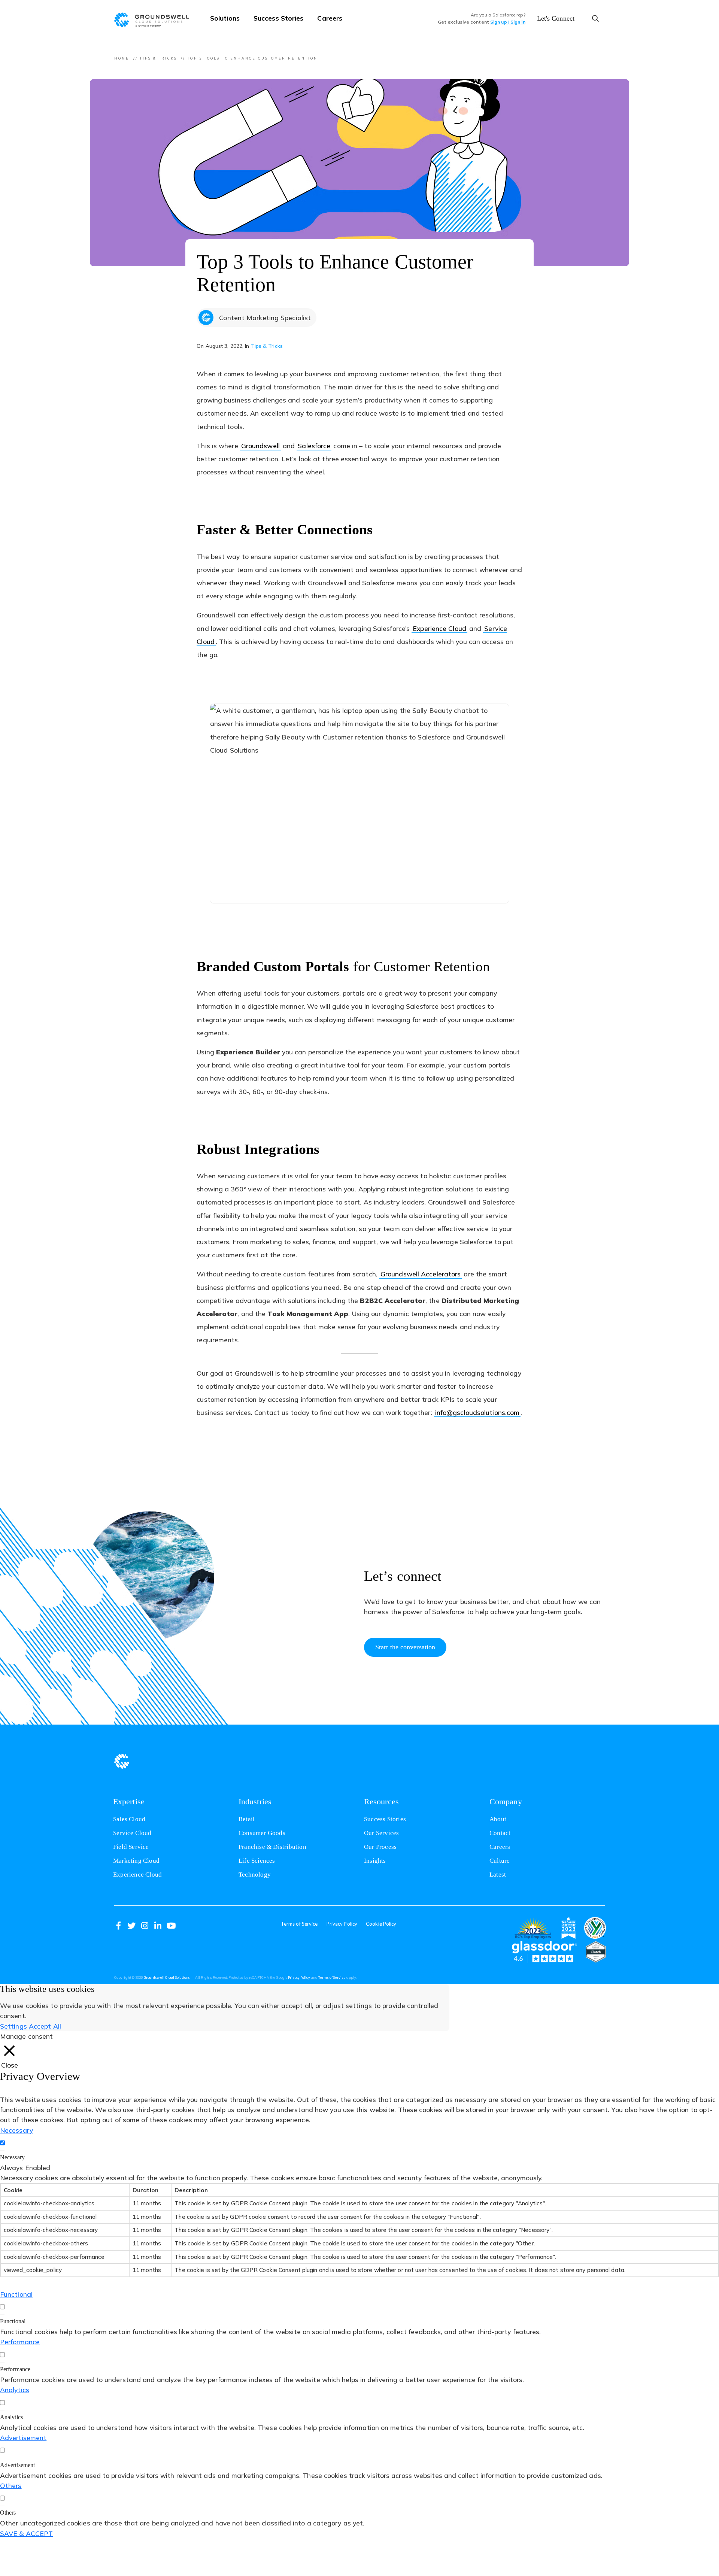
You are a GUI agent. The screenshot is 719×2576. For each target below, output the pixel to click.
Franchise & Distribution (272, 1847)
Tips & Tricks (158, 58)
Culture (500, 1861)
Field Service (131, 1847)
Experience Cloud (439, 628)
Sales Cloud (129, 1819)
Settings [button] (13, 2026)
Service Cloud (132, 1833)
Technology (255, 1875)
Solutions (225, 18)
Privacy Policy (342, 1924)
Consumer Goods (262, 1833)
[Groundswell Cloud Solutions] (155, 19)
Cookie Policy (381, 1924)
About (498, 1819)
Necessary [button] (16, 2130)
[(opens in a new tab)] (533, 1928)
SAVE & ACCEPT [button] (26, 2533)
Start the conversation (405, 1647)
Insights (375, 1861)
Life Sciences (257, 1861)
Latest (498, 1875)
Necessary (12, 2157)
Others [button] (11, 2485)
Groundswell (260, 446)
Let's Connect (556, 18)
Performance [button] (20, 2342)
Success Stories (279, 18)
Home (122, 58)
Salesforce (315, 446)
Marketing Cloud (136, 1861)
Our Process (380, 1847)
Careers (330, 18)
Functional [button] (16, 2294)
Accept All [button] (45, 2026)
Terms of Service (299, 1924)
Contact (500, 1833)
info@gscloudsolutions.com (478, 1413)
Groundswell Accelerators (421, 1274)
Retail (247, 1819)
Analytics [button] (15, 2390)
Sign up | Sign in (508, 22)
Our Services (381, 1833)
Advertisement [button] (23, 2437)
